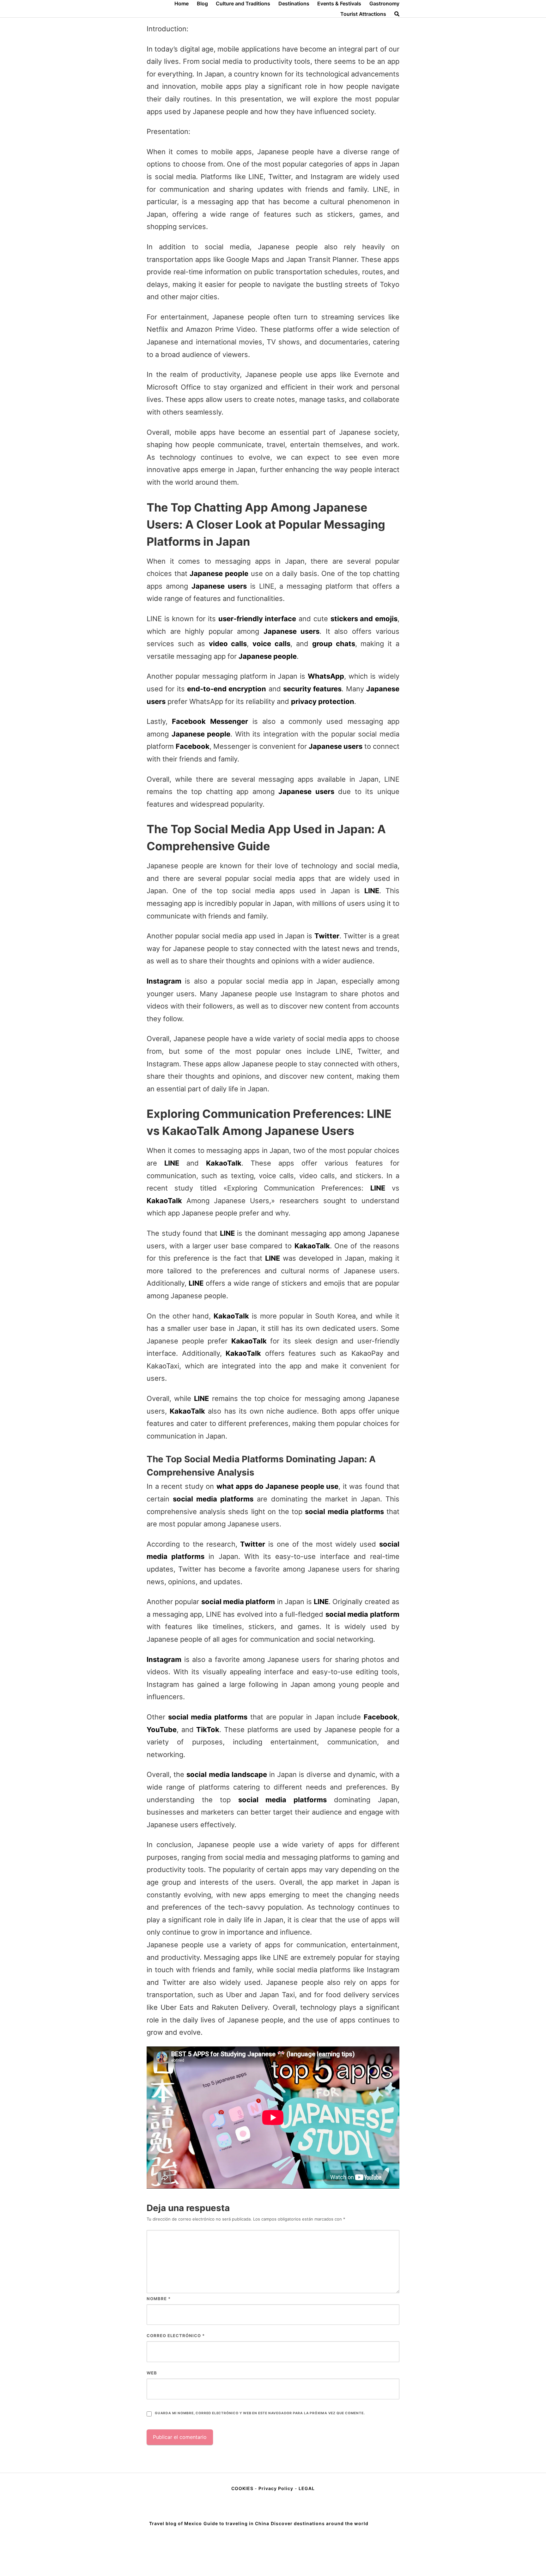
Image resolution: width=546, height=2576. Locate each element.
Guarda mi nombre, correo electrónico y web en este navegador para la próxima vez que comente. (260, 2413)
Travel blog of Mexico (176, 2523)
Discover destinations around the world (320, 2523)
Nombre (159, 2299)
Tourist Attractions (363, 14)
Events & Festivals (339, 3)
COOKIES (243, 2488)
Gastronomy (384, 3)
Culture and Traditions (243, 3)
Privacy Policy (276, 2488)
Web (152, 2373)
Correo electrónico (176, 2336)
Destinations (294, 3)
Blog (202, 3)
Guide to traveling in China (236, 2523)
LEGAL (307, 2488)
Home (182, 3)
